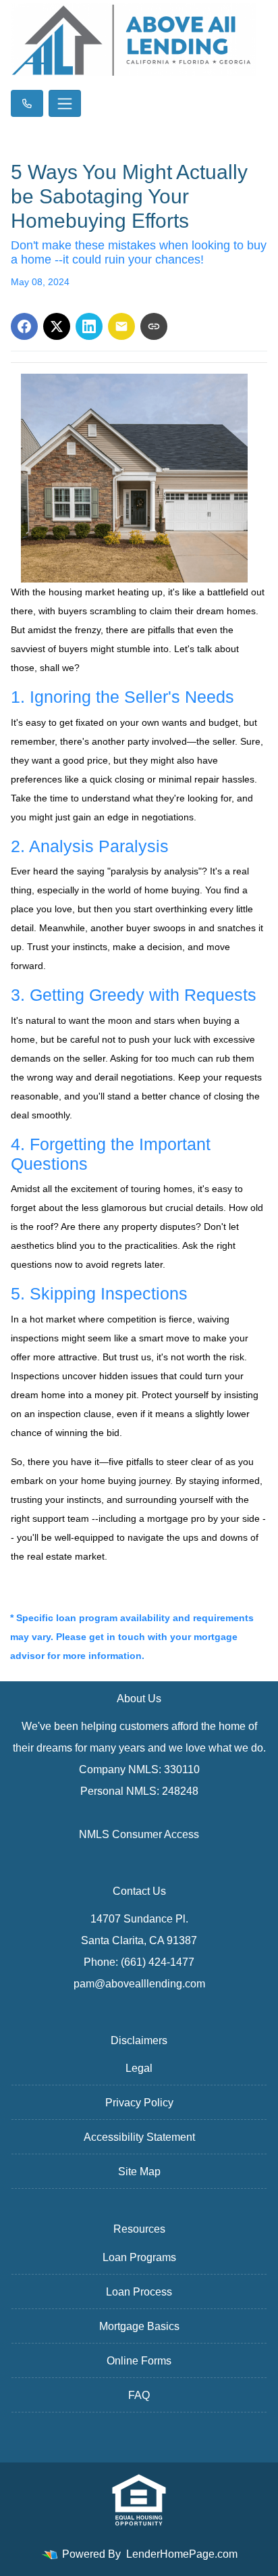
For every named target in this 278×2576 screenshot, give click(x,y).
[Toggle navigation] (65, 103)
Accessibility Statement (139, 2137)
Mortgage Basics (139, 2326)
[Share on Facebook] (24, 326)
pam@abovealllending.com (139, 1984)
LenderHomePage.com (182, 2554)
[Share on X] (57, 326)
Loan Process (139, 2292)
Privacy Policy (139, 2103)
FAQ (139, 2395)
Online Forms (139, 2361)
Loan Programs (139, 2257)
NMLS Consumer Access (139, 1834)
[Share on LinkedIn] (89, 326)
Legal (139, 2068)
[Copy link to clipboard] (154, 326)
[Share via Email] (121, 326)
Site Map (139, 2172)
